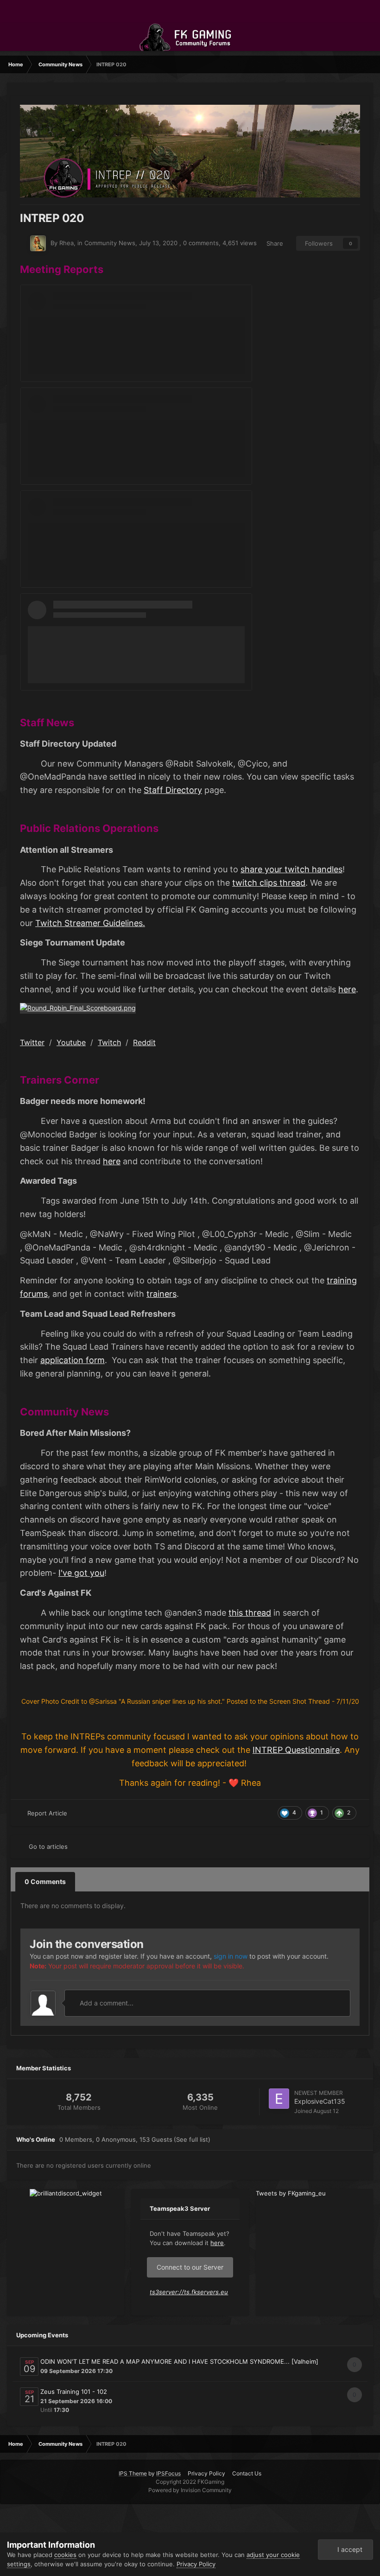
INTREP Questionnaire (296, 1750)
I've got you (81, 1573)
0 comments (201, 243)
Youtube (71, 1042)
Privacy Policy (206, 2473)
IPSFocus (168, 2473)
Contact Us (247, 2473)
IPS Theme (133, 2473)
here (347, 989)
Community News (110, 243)
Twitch (109, 1042)
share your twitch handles (291, 869)
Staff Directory (173, 790)
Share (273, 243)
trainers (161, 1294)
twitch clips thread (269, 883)
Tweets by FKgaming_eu (291, 2193)
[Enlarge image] (78, 1007)
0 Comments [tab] (45, 1881)
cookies (65, 2555)
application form (73, 1360)
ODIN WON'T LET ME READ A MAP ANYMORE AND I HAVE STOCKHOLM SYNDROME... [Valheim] (179, 2361)
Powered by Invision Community (190, 2490)
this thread (250, 1613)
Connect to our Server (190, 2267)
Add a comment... (106, 2003)
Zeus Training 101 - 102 (74, 2392)
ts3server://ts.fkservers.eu (189, 2292)
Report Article (47, 1813)
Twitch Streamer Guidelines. (90, 923)
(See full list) (192, 2139)
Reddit (144, 1042)
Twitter (32, 1042)
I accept (348, 2549)
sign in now (231, 1956)
